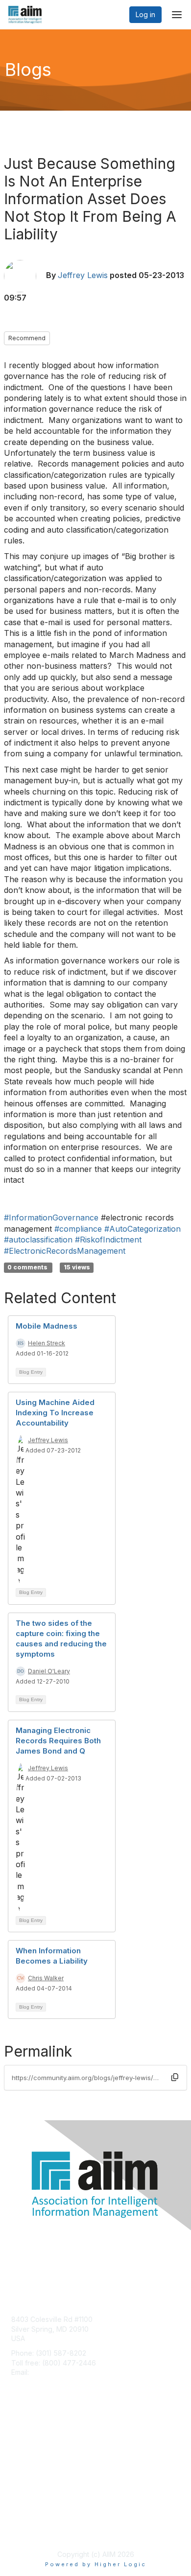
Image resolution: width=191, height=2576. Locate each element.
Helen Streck (47, 1343)
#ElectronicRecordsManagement (65, 1251)
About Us (26, 2520)
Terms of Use (33, 2530)
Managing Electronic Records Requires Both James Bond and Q (58, 1741)
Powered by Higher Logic (96, 2564)
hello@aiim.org (55, 2372)
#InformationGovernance (51, 1218)
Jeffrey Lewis (83, 275)
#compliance (78, 1229)
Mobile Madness (47, 1326)
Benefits (24, 2446)
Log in (145, 14)
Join (18, 2437)
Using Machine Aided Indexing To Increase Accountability (55, 1413)
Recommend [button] (27, 338)
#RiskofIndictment (108, 1240)
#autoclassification (38, 1240)
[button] (175, 2078)
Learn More (30, 2456)
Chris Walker (46, 1978)
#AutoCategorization (143, 1229)
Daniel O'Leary (49, 1671)
